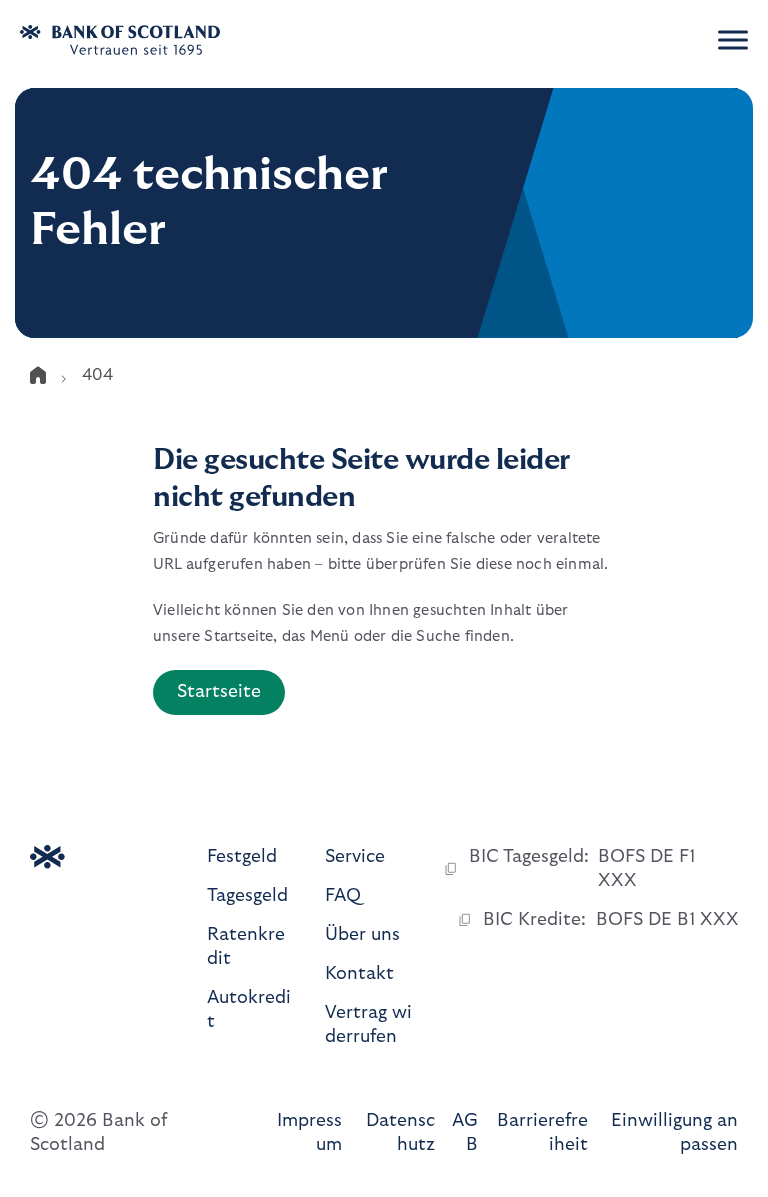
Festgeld (242, 857)
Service (355, 857)
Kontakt (359, 974)
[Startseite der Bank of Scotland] (145, 40)
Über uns (362, 935)
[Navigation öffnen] (733, 40)
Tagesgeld (247, 896)
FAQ (343, 896)
